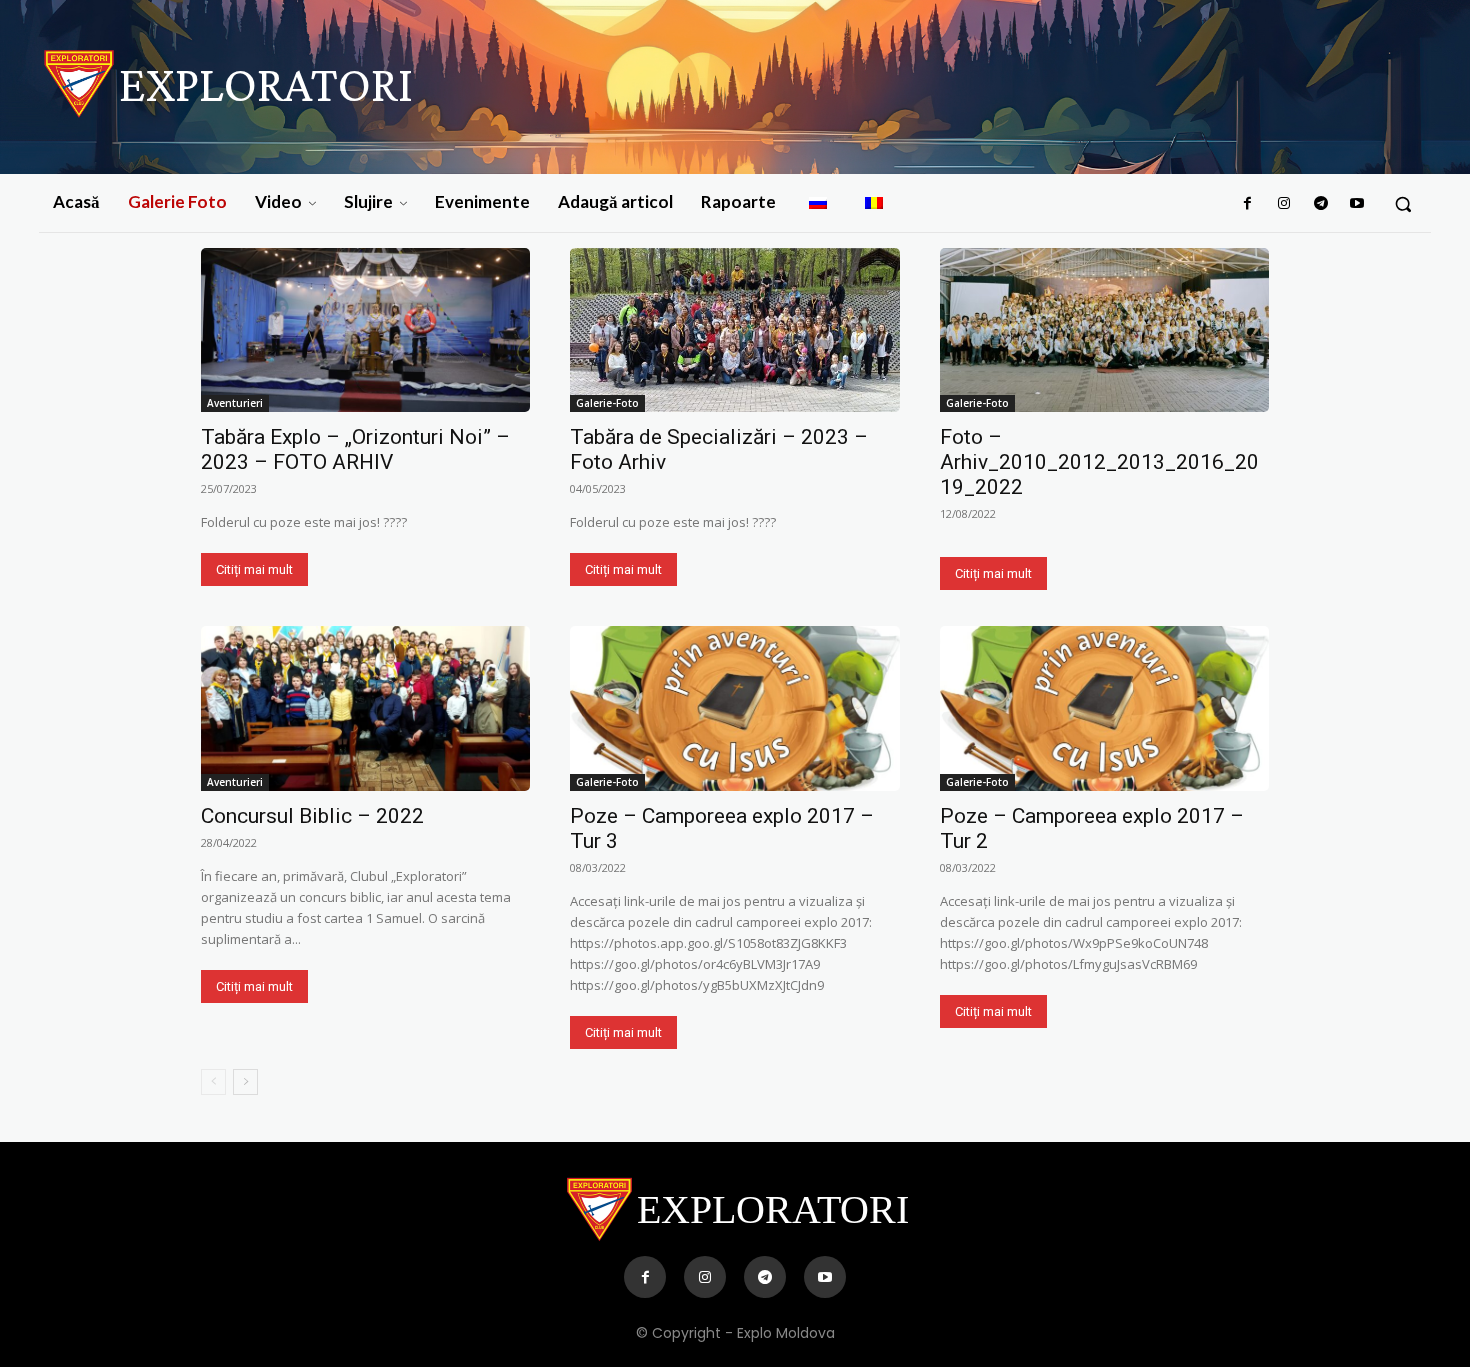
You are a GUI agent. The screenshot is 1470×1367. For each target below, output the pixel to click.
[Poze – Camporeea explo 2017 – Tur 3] (734, 708)
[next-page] (245, 1082)
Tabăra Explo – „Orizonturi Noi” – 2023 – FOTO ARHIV (355, 449)
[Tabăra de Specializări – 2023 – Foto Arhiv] (734, 330)
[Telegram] (1320, 204)
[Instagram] (1284, 204)
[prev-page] (213, 1082)
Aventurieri (235, 403)
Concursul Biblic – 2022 (312, 816)
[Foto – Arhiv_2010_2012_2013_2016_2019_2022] (1104, 330)
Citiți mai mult (254, 569)
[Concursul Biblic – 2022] (365, 708)
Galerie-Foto (607, 403)
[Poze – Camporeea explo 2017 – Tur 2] (1104, 708)
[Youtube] (1357, 204)
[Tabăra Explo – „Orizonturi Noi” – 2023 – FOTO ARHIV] (365, 330)
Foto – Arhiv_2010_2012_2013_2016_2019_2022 (1099, 462)
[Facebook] (1248, 204)
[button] (1403, 204)
